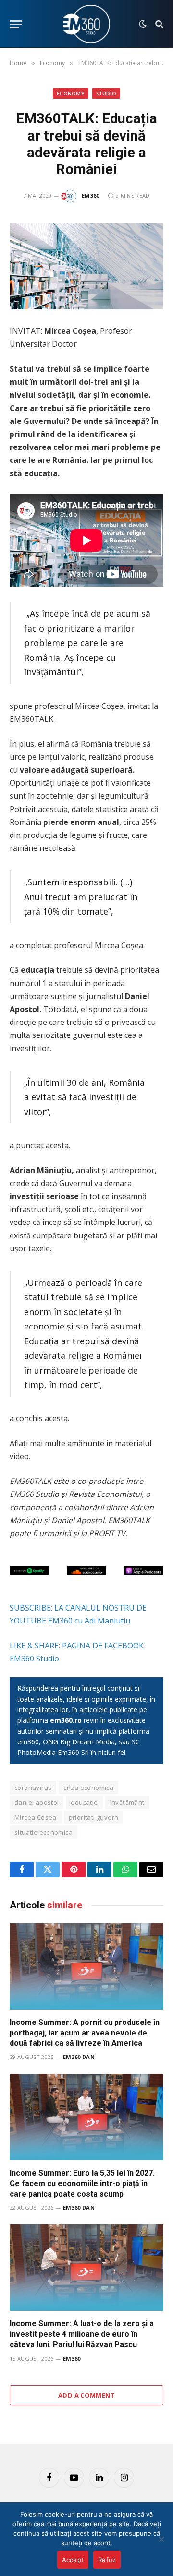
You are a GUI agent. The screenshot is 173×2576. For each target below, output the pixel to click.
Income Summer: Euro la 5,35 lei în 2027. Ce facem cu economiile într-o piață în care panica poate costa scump (82, 2183)
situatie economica (43, 1832)
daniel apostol (37, 1802)
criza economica (88, 1788)
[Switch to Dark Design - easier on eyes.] (143, 24)
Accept (73, 2560)
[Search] (158, 24)
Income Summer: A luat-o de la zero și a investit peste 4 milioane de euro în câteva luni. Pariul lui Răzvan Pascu (82, 2334)
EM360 (91, 195)
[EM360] (86, 24)
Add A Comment (86, 2395)
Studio (106, 93)
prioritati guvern (94, 1817)
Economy (71, 93)
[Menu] (16, 24)
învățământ (127, 1802)
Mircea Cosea (36, 1817)
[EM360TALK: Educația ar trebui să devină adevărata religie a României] (86, 266)
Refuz (107, 2560)
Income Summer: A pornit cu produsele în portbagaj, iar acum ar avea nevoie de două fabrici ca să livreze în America (85, 2033)
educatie (84, 1802)
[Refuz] (161, 2539)
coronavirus (33, 1788)
